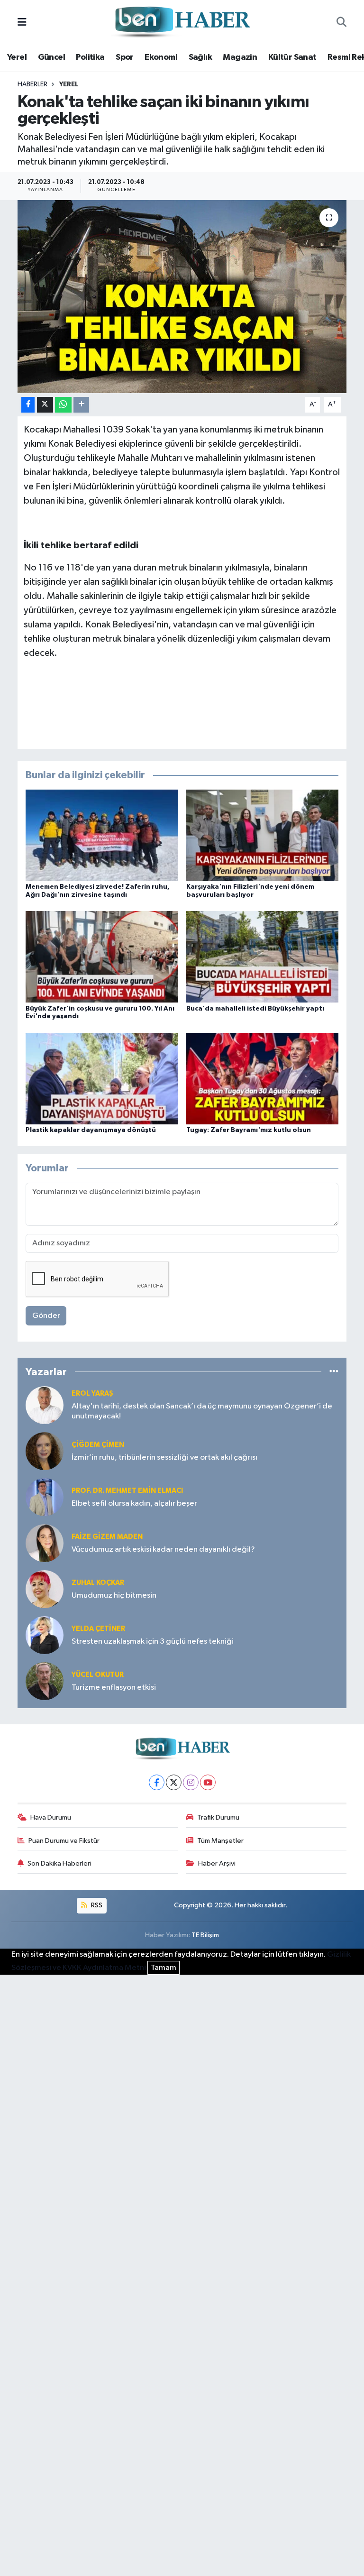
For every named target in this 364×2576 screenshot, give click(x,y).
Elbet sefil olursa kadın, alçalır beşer (134, 1504)
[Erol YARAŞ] (45, 1405)
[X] (174, 1782)
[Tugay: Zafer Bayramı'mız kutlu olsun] (263, 1078)
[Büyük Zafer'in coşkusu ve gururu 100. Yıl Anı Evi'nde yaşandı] (102, 957)
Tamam (164, 1968)
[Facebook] (157, 1782)
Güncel (51, 57)
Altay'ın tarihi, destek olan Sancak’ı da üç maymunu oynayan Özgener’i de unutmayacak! (202, 1411)
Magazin (240, 57)
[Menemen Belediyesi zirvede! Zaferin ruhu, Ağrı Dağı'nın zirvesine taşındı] (102, 835)
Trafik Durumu (218, 1817)
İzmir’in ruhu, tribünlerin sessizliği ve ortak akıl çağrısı (164, 1458)
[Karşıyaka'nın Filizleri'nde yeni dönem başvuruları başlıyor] (263, 835)
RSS (96, 1905)
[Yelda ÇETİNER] (45, 1635)
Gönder (46, 1316)
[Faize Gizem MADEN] (45, 1543)
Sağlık (200, 57)
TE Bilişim (205, 1935)
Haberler (32, 84)
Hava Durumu (51, 1817)
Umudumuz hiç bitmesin (114, 1596)
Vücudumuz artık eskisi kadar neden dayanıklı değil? (163, 1550)
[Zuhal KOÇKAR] (45, 1589)
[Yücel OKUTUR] (45, 1681)
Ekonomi (161, 57)
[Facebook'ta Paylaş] (28, 405)
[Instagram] (191, 1782)
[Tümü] (334, 1372)
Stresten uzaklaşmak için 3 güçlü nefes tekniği (153, 1642)
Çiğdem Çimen (98, 1445)
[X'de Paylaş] (45, 405)
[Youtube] (208, 1782)
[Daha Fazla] (81, 405)
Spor (125, 57)
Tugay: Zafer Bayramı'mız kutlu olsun (249, 1130)
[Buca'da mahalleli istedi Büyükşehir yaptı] (263, 957)
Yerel (17, 57)
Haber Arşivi (217, 1863)
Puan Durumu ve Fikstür (64, 1841)
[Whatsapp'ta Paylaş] (63, 405)
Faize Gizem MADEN (107, 1537)
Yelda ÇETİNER (98, 1629)
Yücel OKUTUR (98, 1675)
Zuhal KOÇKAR (98, 1583)
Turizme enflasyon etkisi (114, 1688)
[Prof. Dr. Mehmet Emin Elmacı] (45, 1497)
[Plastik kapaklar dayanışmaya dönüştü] (102, 1078)
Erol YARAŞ (92, 1394)
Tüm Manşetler (220, 1841)
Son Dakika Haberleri (59, 1863)
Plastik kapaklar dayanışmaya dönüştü (91, 1130)
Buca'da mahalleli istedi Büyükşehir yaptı (255, 1009)
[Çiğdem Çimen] (45, 1451)
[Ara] (341, 23)
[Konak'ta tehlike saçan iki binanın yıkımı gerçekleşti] (182, 297)
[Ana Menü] (22, 23)
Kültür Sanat (292, 57)
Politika (90, 57)
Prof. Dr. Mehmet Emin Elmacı (127, 1491)
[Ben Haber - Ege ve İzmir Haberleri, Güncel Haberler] (182, 23)
